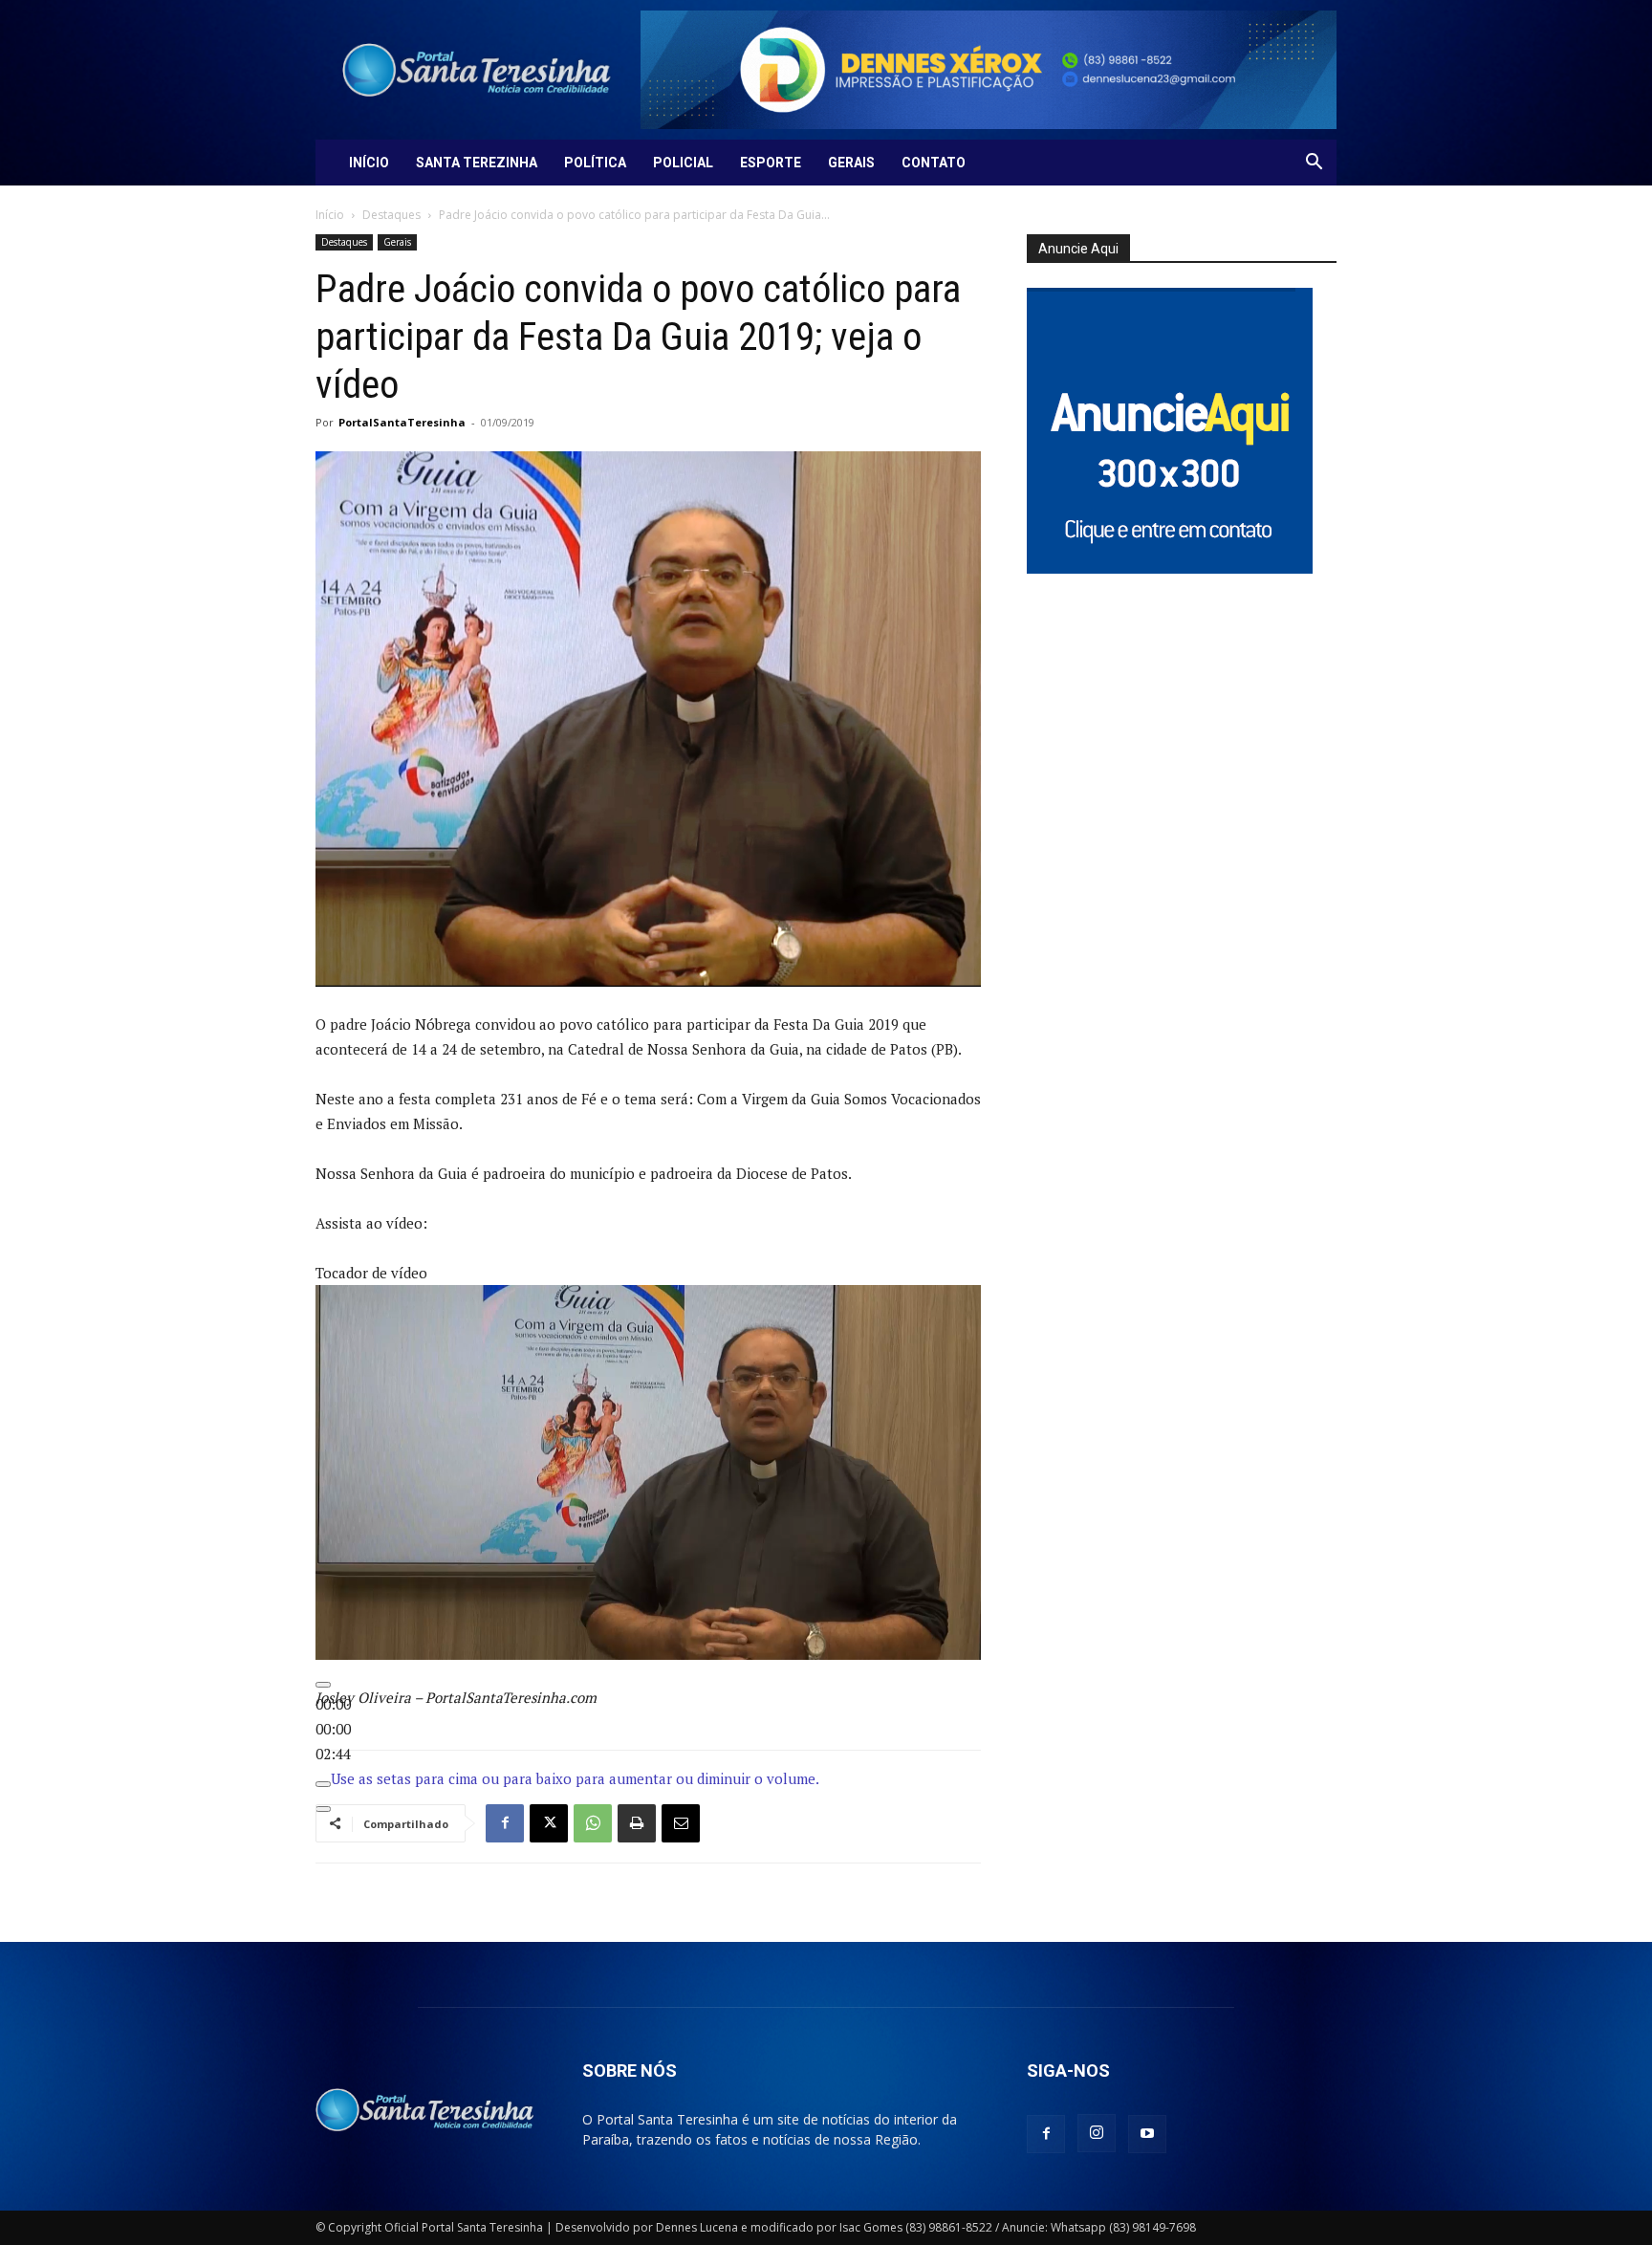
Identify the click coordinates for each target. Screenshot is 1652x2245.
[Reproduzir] (323, 1685)
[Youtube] (1147, 2134)
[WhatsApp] (593, 1823)
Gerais (851, 163)
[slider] (333, 1729)
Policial (683, 163)
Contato (934, 163)
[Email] (681, 1823)
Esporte (771, 163)
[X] (549, 1823)
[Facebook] (505, 1823)
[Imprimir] (637, 1823)
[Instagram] (1097, 2133)
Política (595, 163)
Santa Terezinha (477, 163)
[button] (1314, 164)
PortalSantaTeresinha (402, 422)
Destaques (391, 215)
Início (369, 163)
